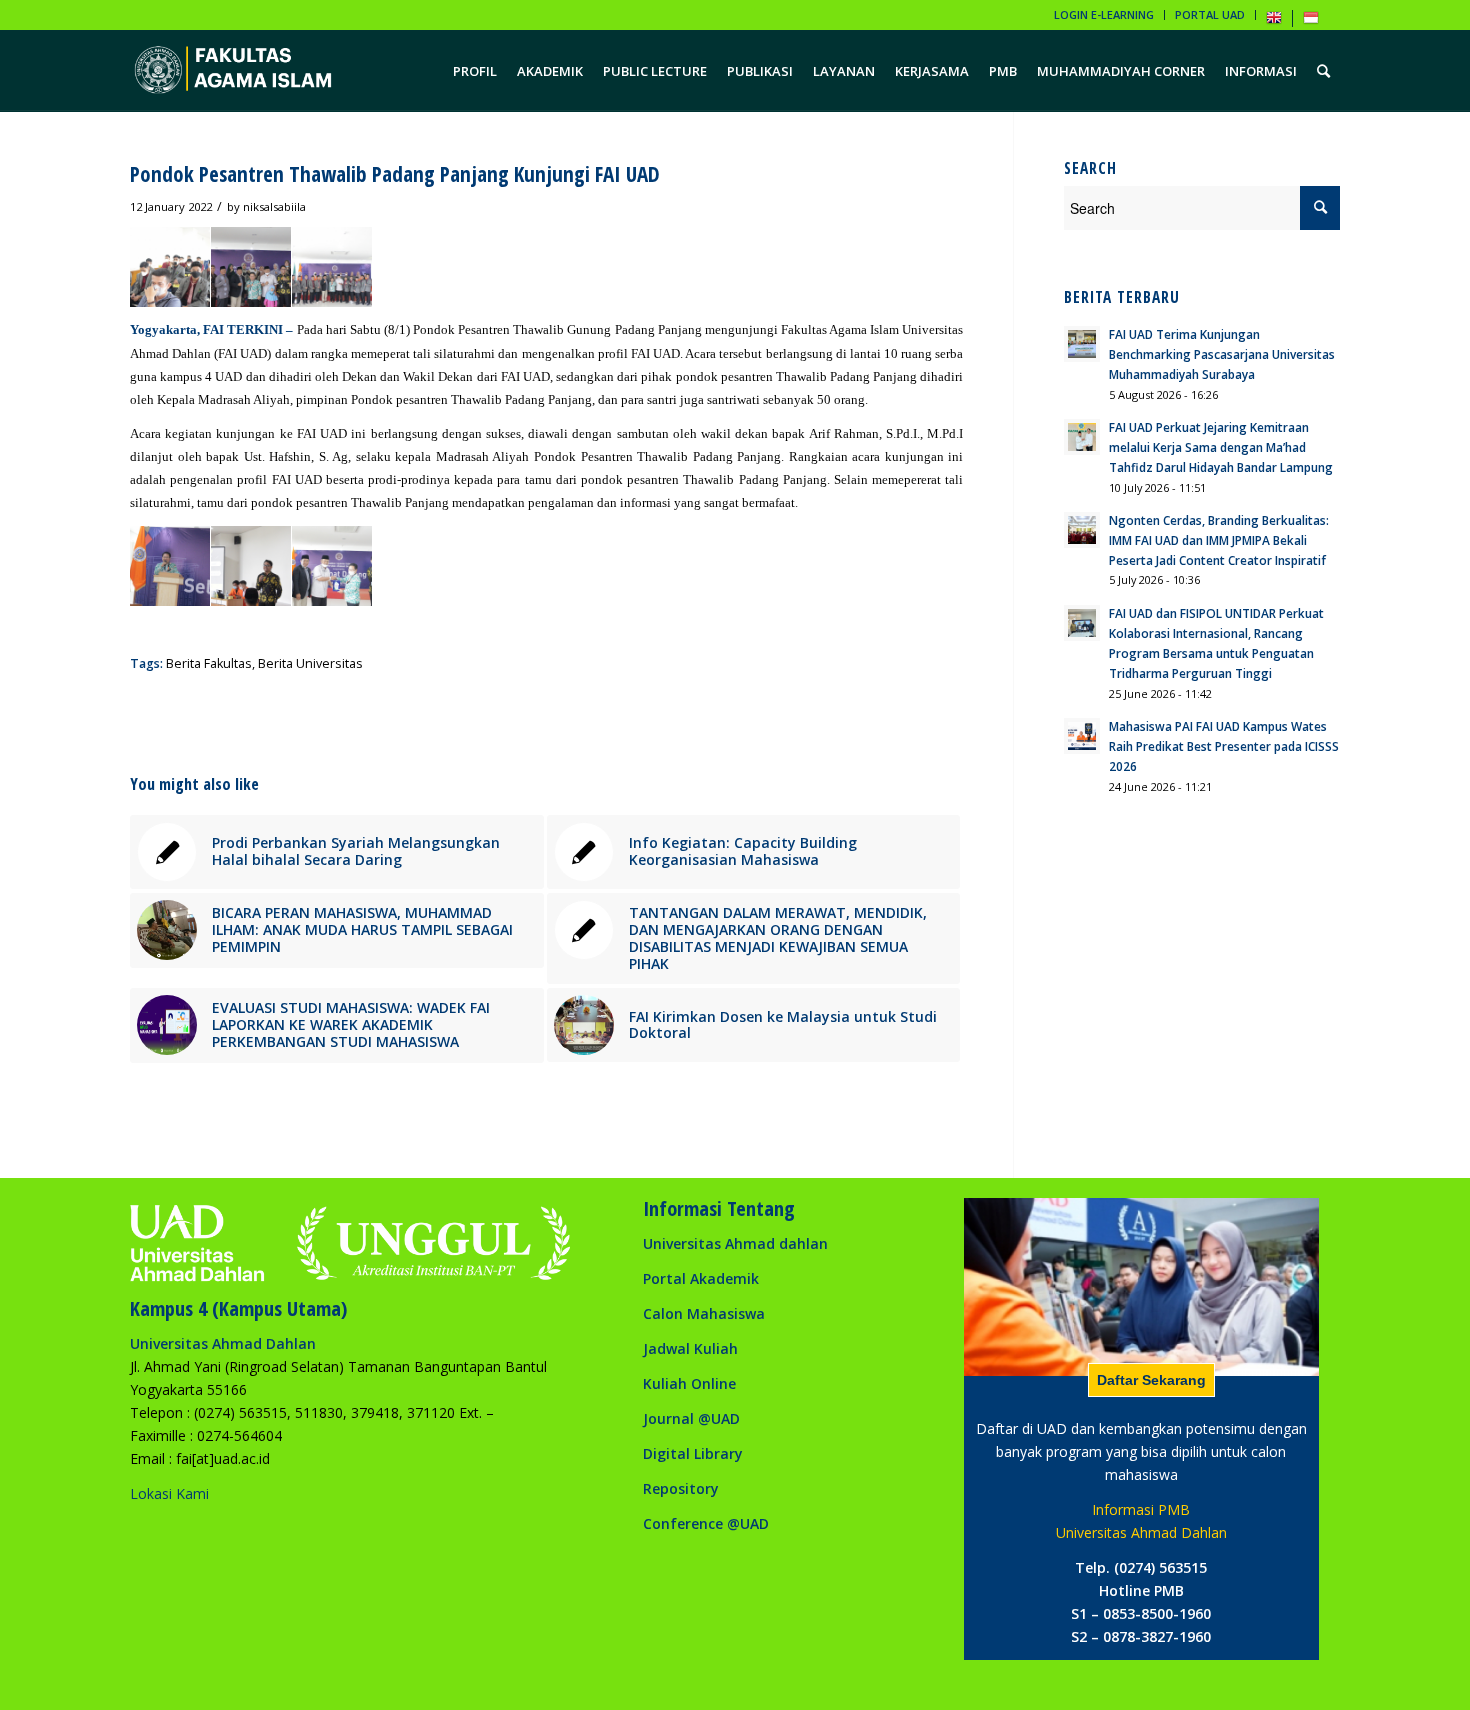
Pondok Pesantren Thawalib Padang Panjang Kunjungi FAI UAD (395, 174)
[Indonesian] (1311, 21)
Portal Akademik (701, 1278)
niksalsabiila (274, 206)
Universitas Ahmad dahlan (735, 1243)
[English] (1274, 21)
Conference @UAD (706, 1523)
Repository (681, 1488)
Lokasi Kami (169, 1493)
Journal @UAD (691, 1418)
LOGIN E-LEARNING (1104, 14)
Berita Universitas (310, 663)
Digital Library (693, 1453)
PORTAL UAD (1210, 14)
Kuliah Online (689, 1383)
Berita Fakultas (209, 663)
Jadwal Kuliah (690, 1348)
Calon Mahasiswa (704, 1313)
